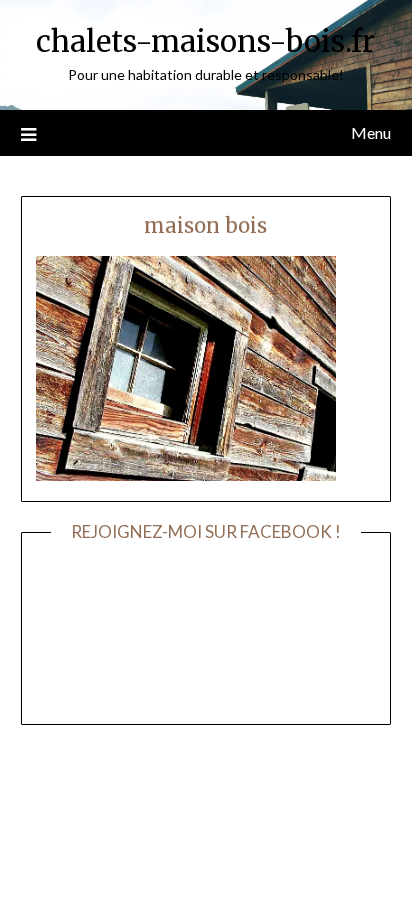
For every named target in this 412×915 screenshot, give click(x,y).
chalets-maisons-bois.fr (205, 41)
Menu (371, 132)
